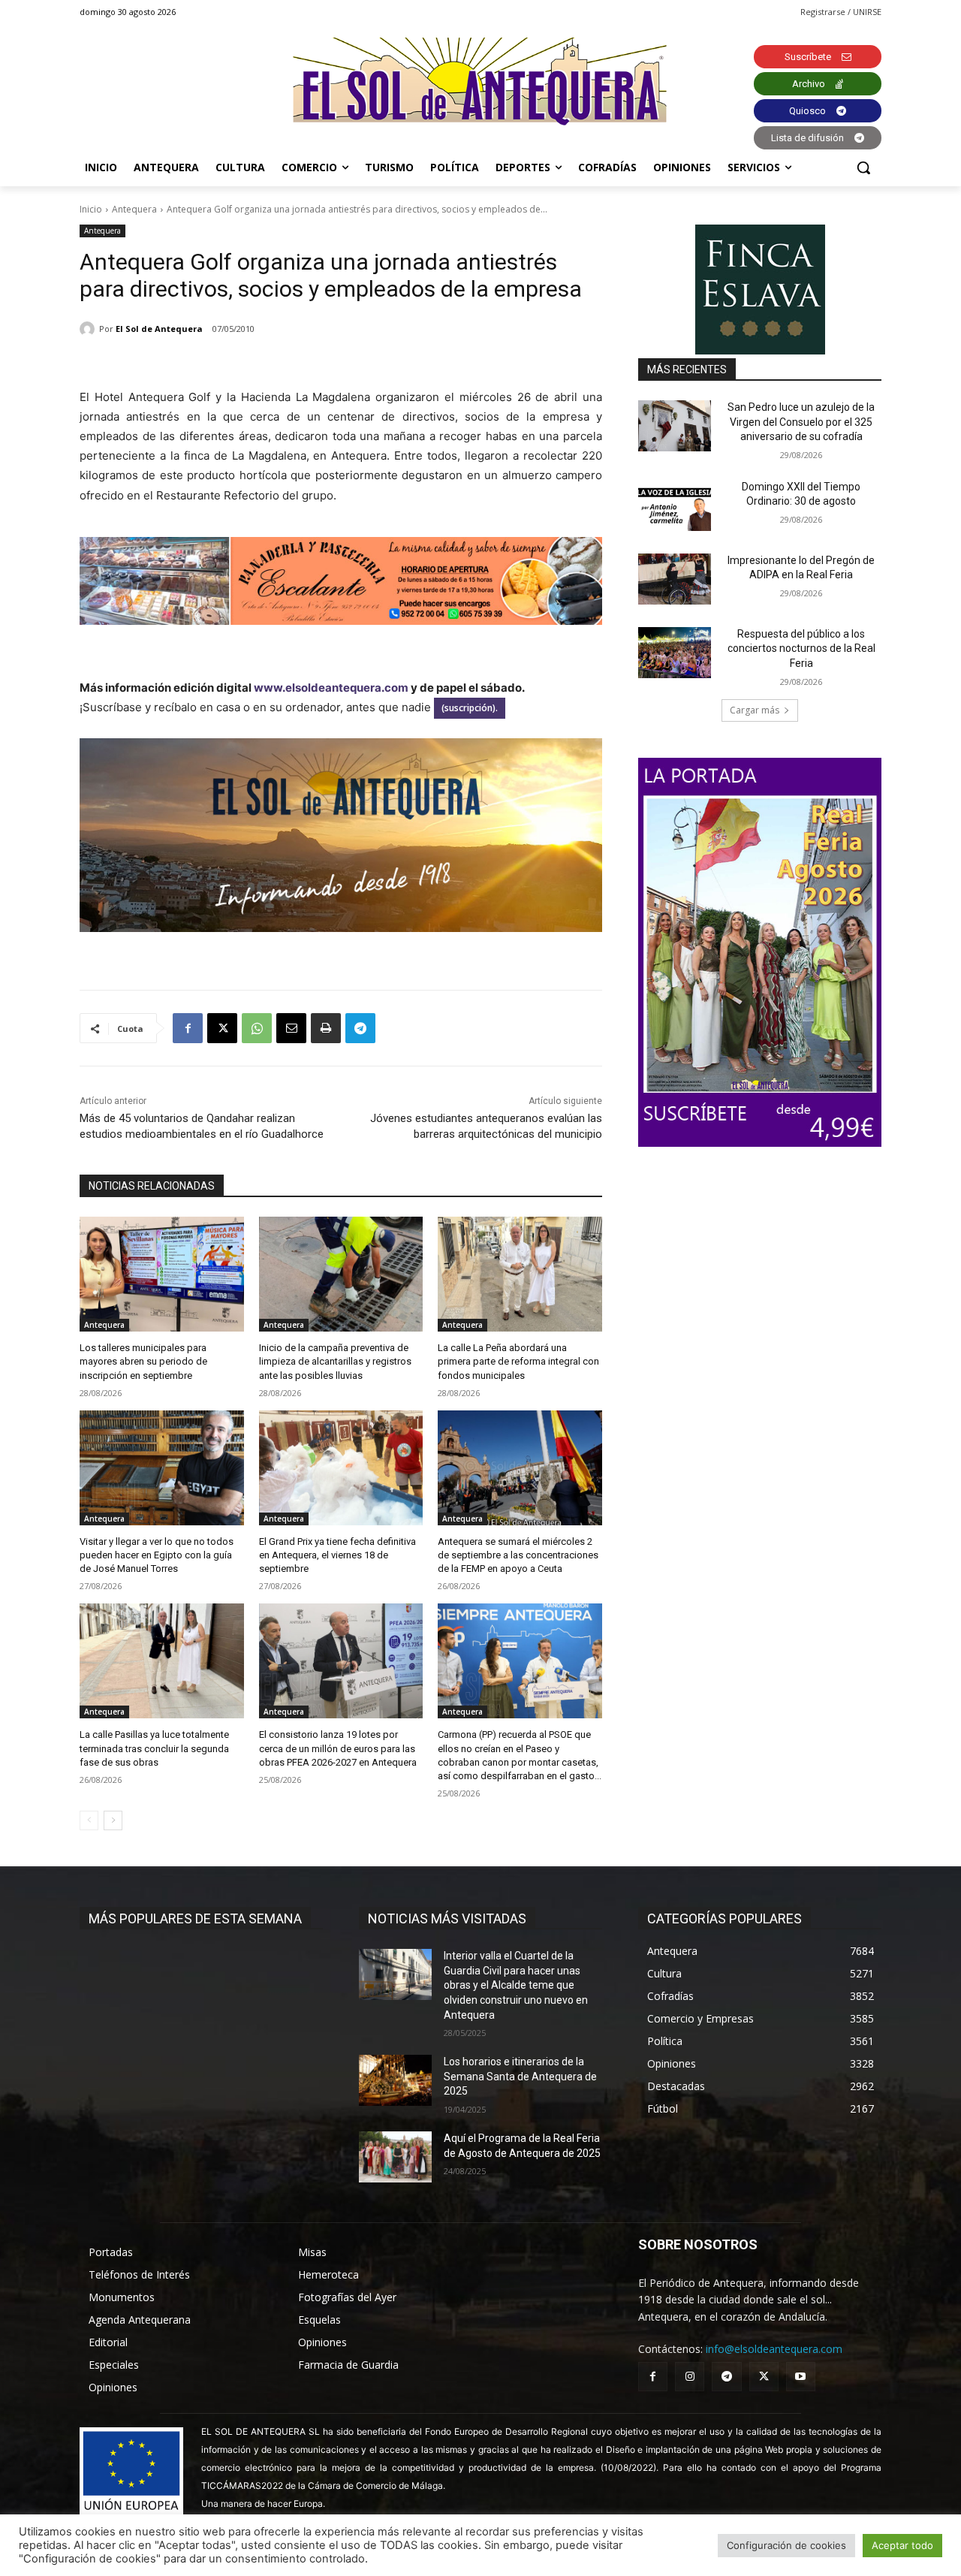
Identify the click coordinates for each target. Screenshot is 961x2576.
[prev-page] (89, 1820)
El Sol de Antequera (159, 329)
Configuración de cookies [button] (786, 2545)
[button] (863, 167)
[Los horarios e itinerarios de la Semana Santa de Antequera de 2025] (395, 2080)
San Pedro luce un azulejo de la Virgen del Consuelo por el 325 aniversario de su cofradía (801, 422)
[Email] (291, 1028)
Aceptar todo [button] (902, 2545)
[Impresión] (326, 1028)
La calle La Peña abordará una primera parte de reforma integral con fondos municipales (518, 1361)
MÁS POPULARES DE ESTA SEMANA (195, 1918)
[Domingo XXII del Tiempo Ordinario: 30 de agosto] (675, 505)
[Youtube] (801, 2377)
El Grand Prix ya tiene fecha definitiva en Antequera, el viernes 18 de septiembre (337, 1555)
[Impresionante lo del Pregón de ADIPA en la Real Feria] (675, 579)
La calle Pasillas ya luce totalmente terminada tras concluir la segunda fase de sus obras (154, 1748)
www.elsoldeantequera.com (331, 688)
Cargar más (755, 710)
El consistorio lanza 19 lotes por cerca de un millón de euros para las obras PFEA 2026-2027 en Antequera (338, 1748)
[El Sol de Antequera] (89, 329)
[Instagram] (690, 2377)
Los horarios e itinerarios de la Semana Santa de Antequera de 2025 (520, 2076)
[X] (222, 1028)
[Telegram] (360, 1028)
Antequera (134, 209)
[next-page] (113, 1820)
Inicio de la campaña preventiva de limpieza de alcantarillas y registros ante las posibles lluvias (335, 1361)
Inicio (91, 209)
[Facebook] (188, 1028)
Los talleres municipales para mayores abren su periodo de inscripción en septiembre (143, 1361)
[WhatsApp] (257, 1028)
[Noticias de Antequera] (480, 81)
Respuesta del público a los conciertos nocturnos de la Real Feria (801, 649)
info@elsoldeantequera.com (774, 2349)
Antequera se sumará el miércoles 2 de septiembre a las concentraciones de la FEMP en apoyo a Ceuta (518, 1555)
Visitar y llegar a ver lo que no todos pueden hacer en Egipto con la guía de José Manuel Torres (157, 1555)
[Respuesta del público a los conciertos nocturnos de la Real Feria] (675, 653)
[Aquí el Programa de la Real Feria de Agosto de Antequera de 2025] (395, 2157)
